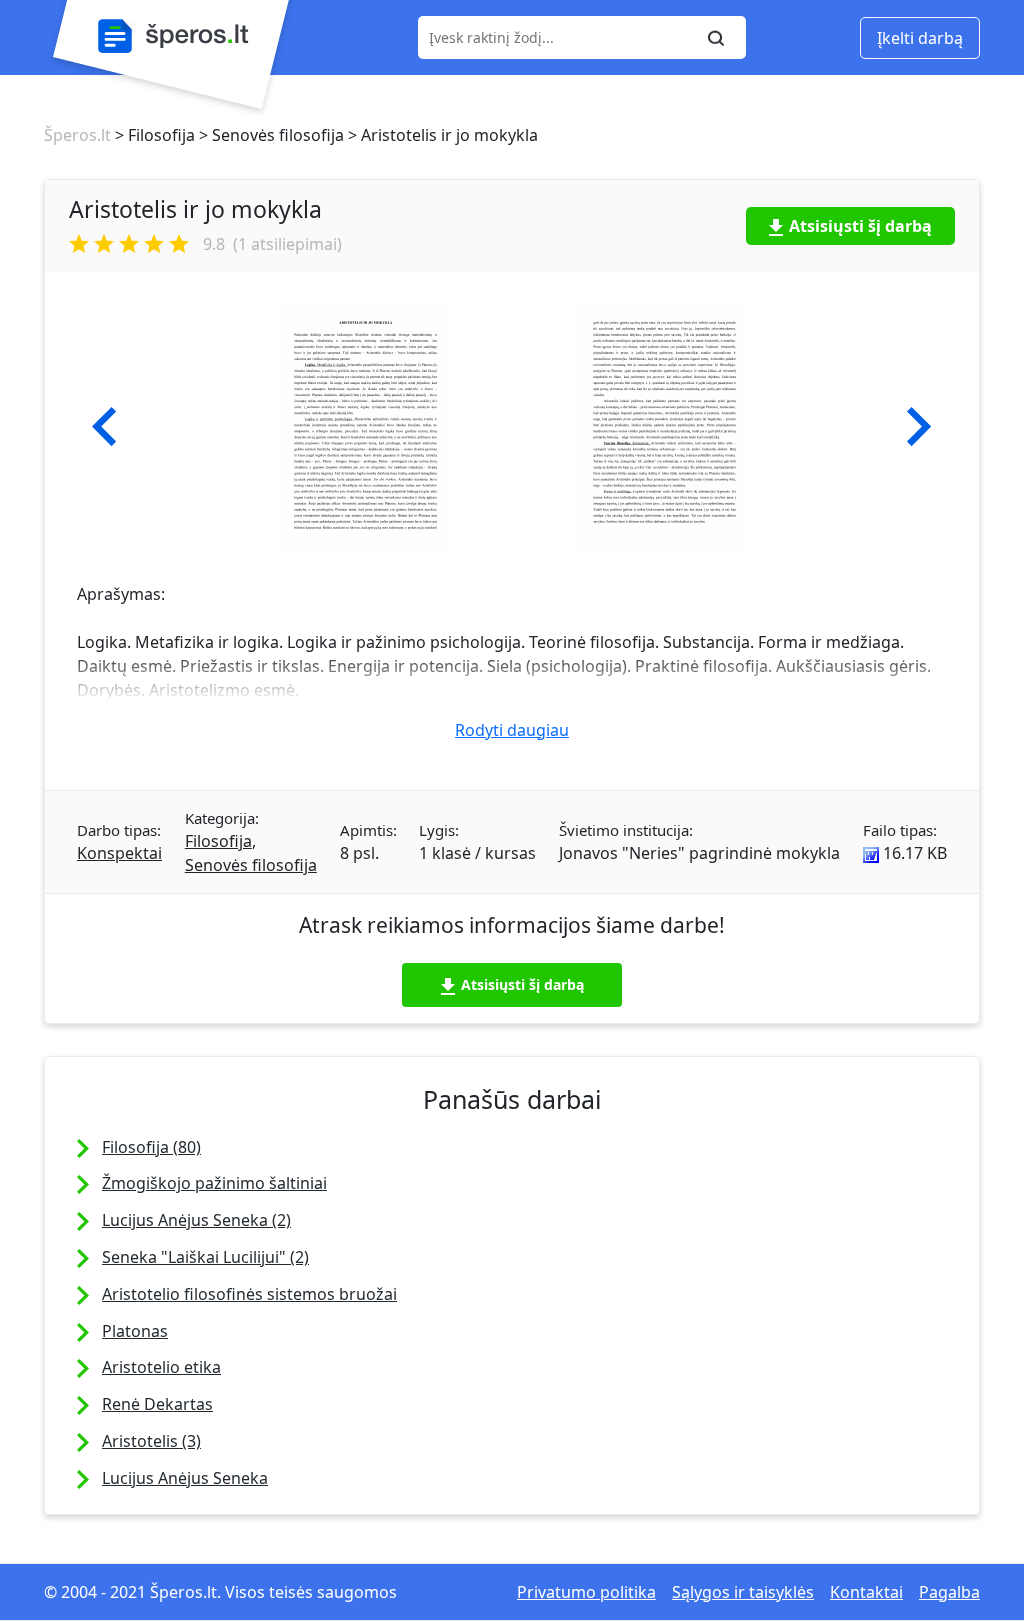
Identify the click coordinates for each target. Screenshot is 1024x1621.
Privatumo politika (586, 1592)
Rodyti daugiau (512, 730)
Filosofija (218, 841)
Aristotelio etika (161, 1367)
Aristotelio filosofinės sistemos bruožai (249, 1294)
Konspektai (119, 853)
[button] (104, 427)
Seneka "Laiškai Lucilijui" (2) (205, 1257)
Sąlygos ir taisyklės (743, 1592)
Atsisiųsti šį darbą (860, 226)
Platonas (135, 1331)
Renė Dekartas (157, 1404)
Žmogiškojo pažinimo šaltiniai (214, 1183)
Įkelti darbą (920, 38)
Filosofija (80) (151, 1147)
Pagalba (949, 1592)
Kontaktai (866, 1592)
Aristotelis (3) (151, 1441)
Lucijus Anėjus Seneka (185, 1478)
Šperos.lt (77, 135)
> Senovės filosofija (269, 135)
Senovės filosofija (251, 865)
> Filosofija (153, 135)
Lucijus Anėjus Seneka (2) (196, 1220)
